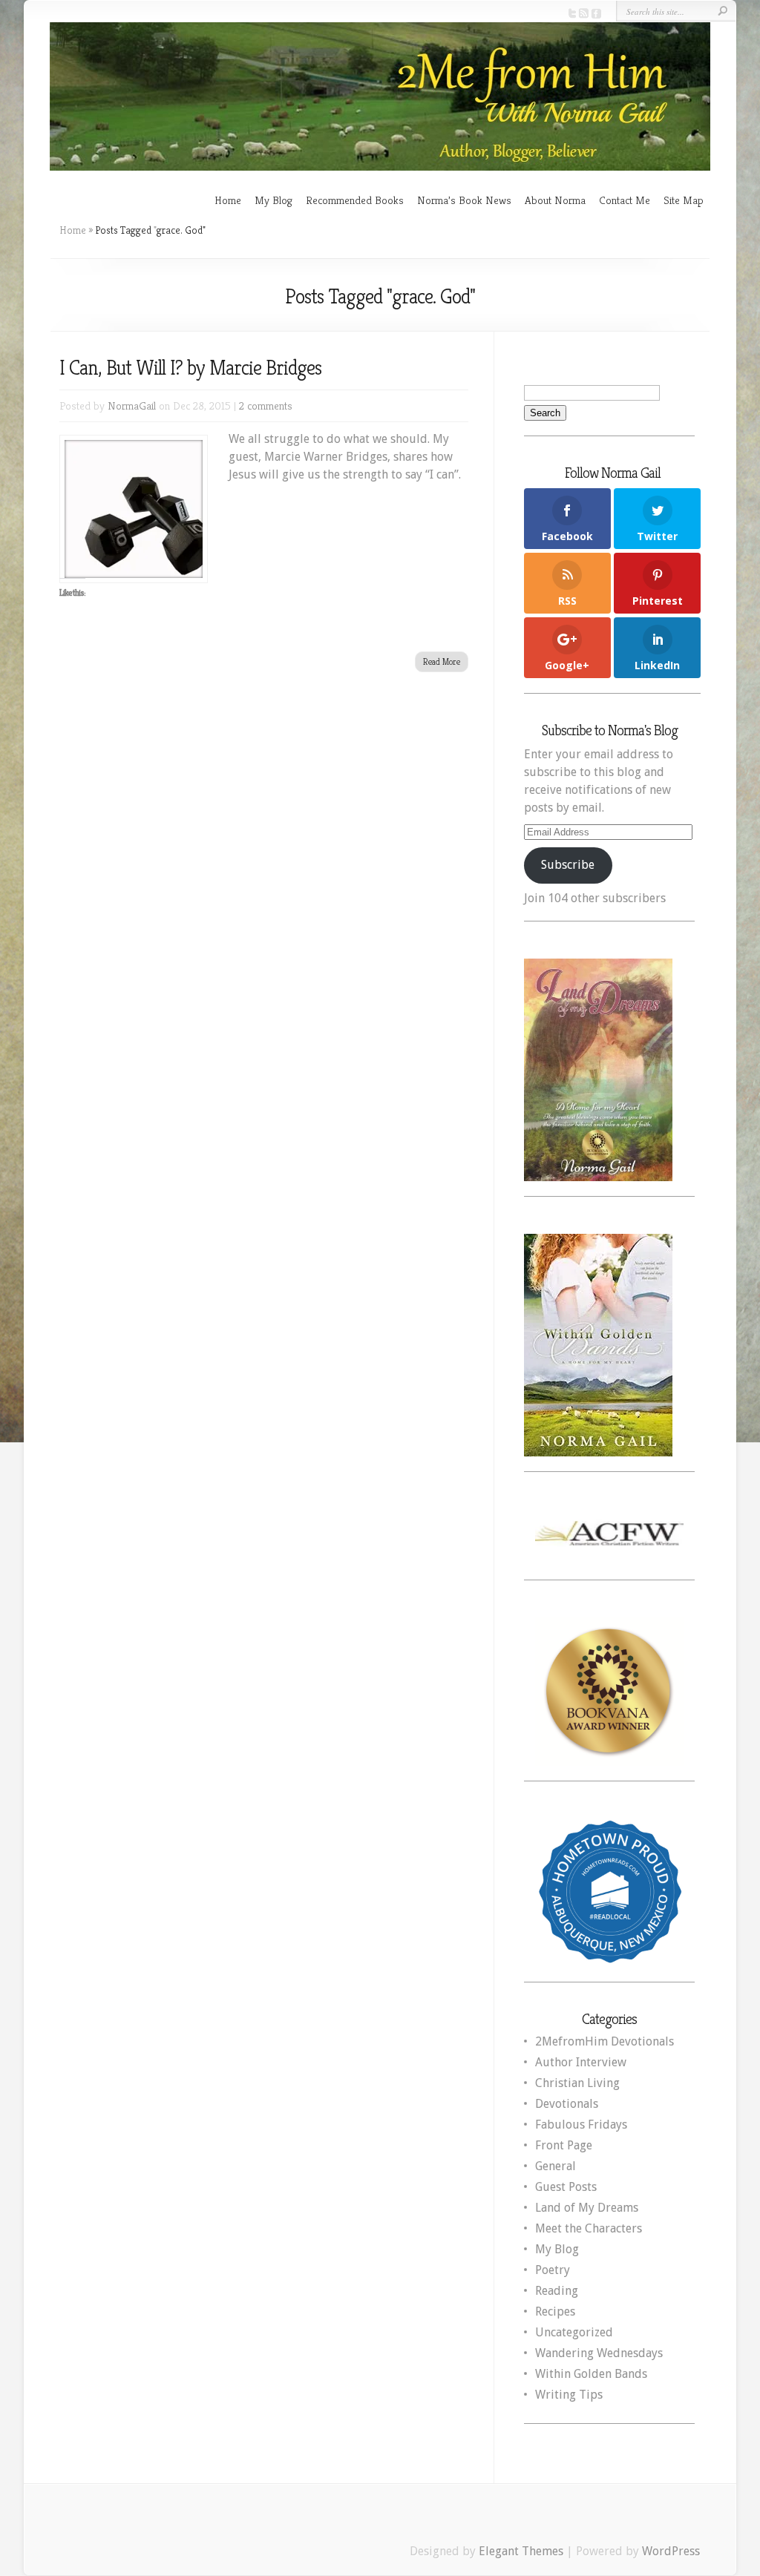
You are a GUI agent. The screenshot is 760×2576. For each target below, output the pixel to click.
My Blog (273, 200)
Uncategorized (574, 2332)
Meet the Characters (589, 2228)
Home (228, 200)
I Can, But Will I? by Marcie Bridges (190, 368)
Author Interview (581, 2062)
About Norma (555, 200)
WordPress (671, 2551)
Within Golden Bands (591, 2374)
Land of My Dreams (587, 2208)
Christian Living (577, 2083)
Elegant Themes (521, 2551)
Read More (442, 661)
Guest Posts (566, 2187)
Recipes (555, 2311)
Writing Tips (569, 2395)
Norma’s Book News (464, 200)
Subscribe (568, 865)
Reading (557, 2291)
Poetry (553, 2270)
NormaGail (132, 405)
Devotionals (567, 2104)
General (556, 2166)
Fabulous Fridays (581, 2125)
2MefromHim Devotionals (605, 2041)
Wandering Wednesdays (599, 2353)
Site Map (684, 200)
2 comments (266, 405)
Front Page (564, 2145)
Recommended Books (355, 200)
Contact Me (625, 200)
